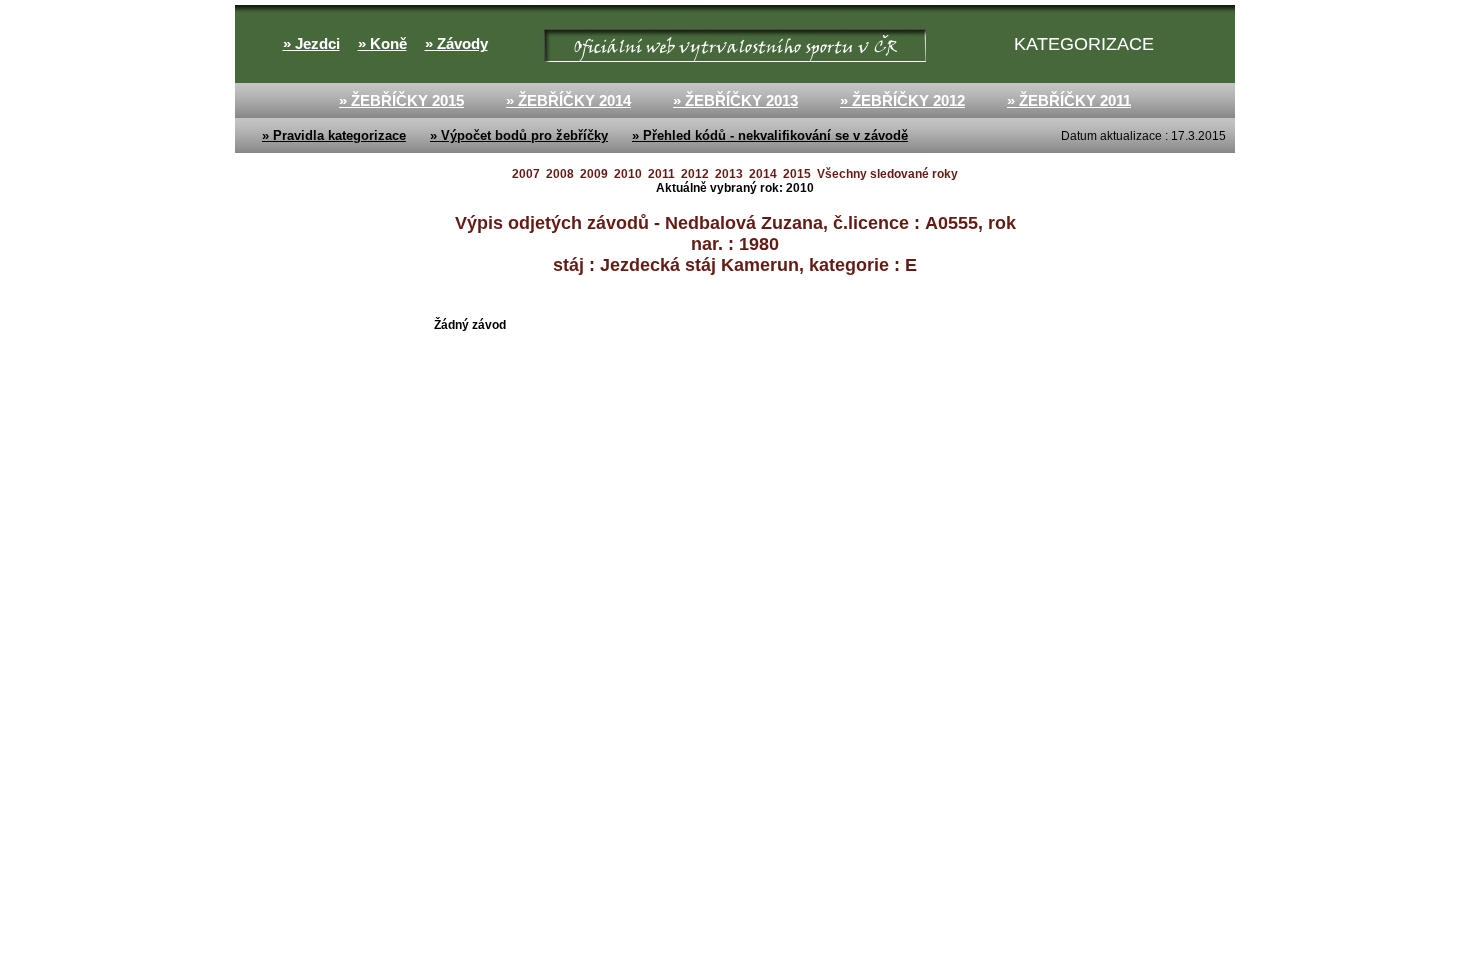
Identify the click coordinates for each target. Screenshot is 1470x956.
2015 (797, 174)
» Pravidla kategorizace (334, 135)
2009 (594, 174)
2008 (560, 174)
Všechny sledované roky (887, 174)
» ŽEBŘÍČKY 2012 (902, 101)
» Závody (456, 44)
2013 (729, 174)
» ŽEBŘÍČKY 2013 (735, 101)
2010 (628, 174)
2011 (661, 174)
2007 (526, 174)
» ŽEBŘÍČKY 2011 (1069, 101)
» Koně (382, 44)
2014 (763, 174)
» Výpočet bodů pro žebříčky (519, 135)
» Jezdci (311, 44)
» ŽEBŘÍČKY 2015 (401, 101)
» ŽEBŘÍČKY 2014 (568, 101)
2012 (695, 174)
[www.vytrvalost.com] (536, 44)
